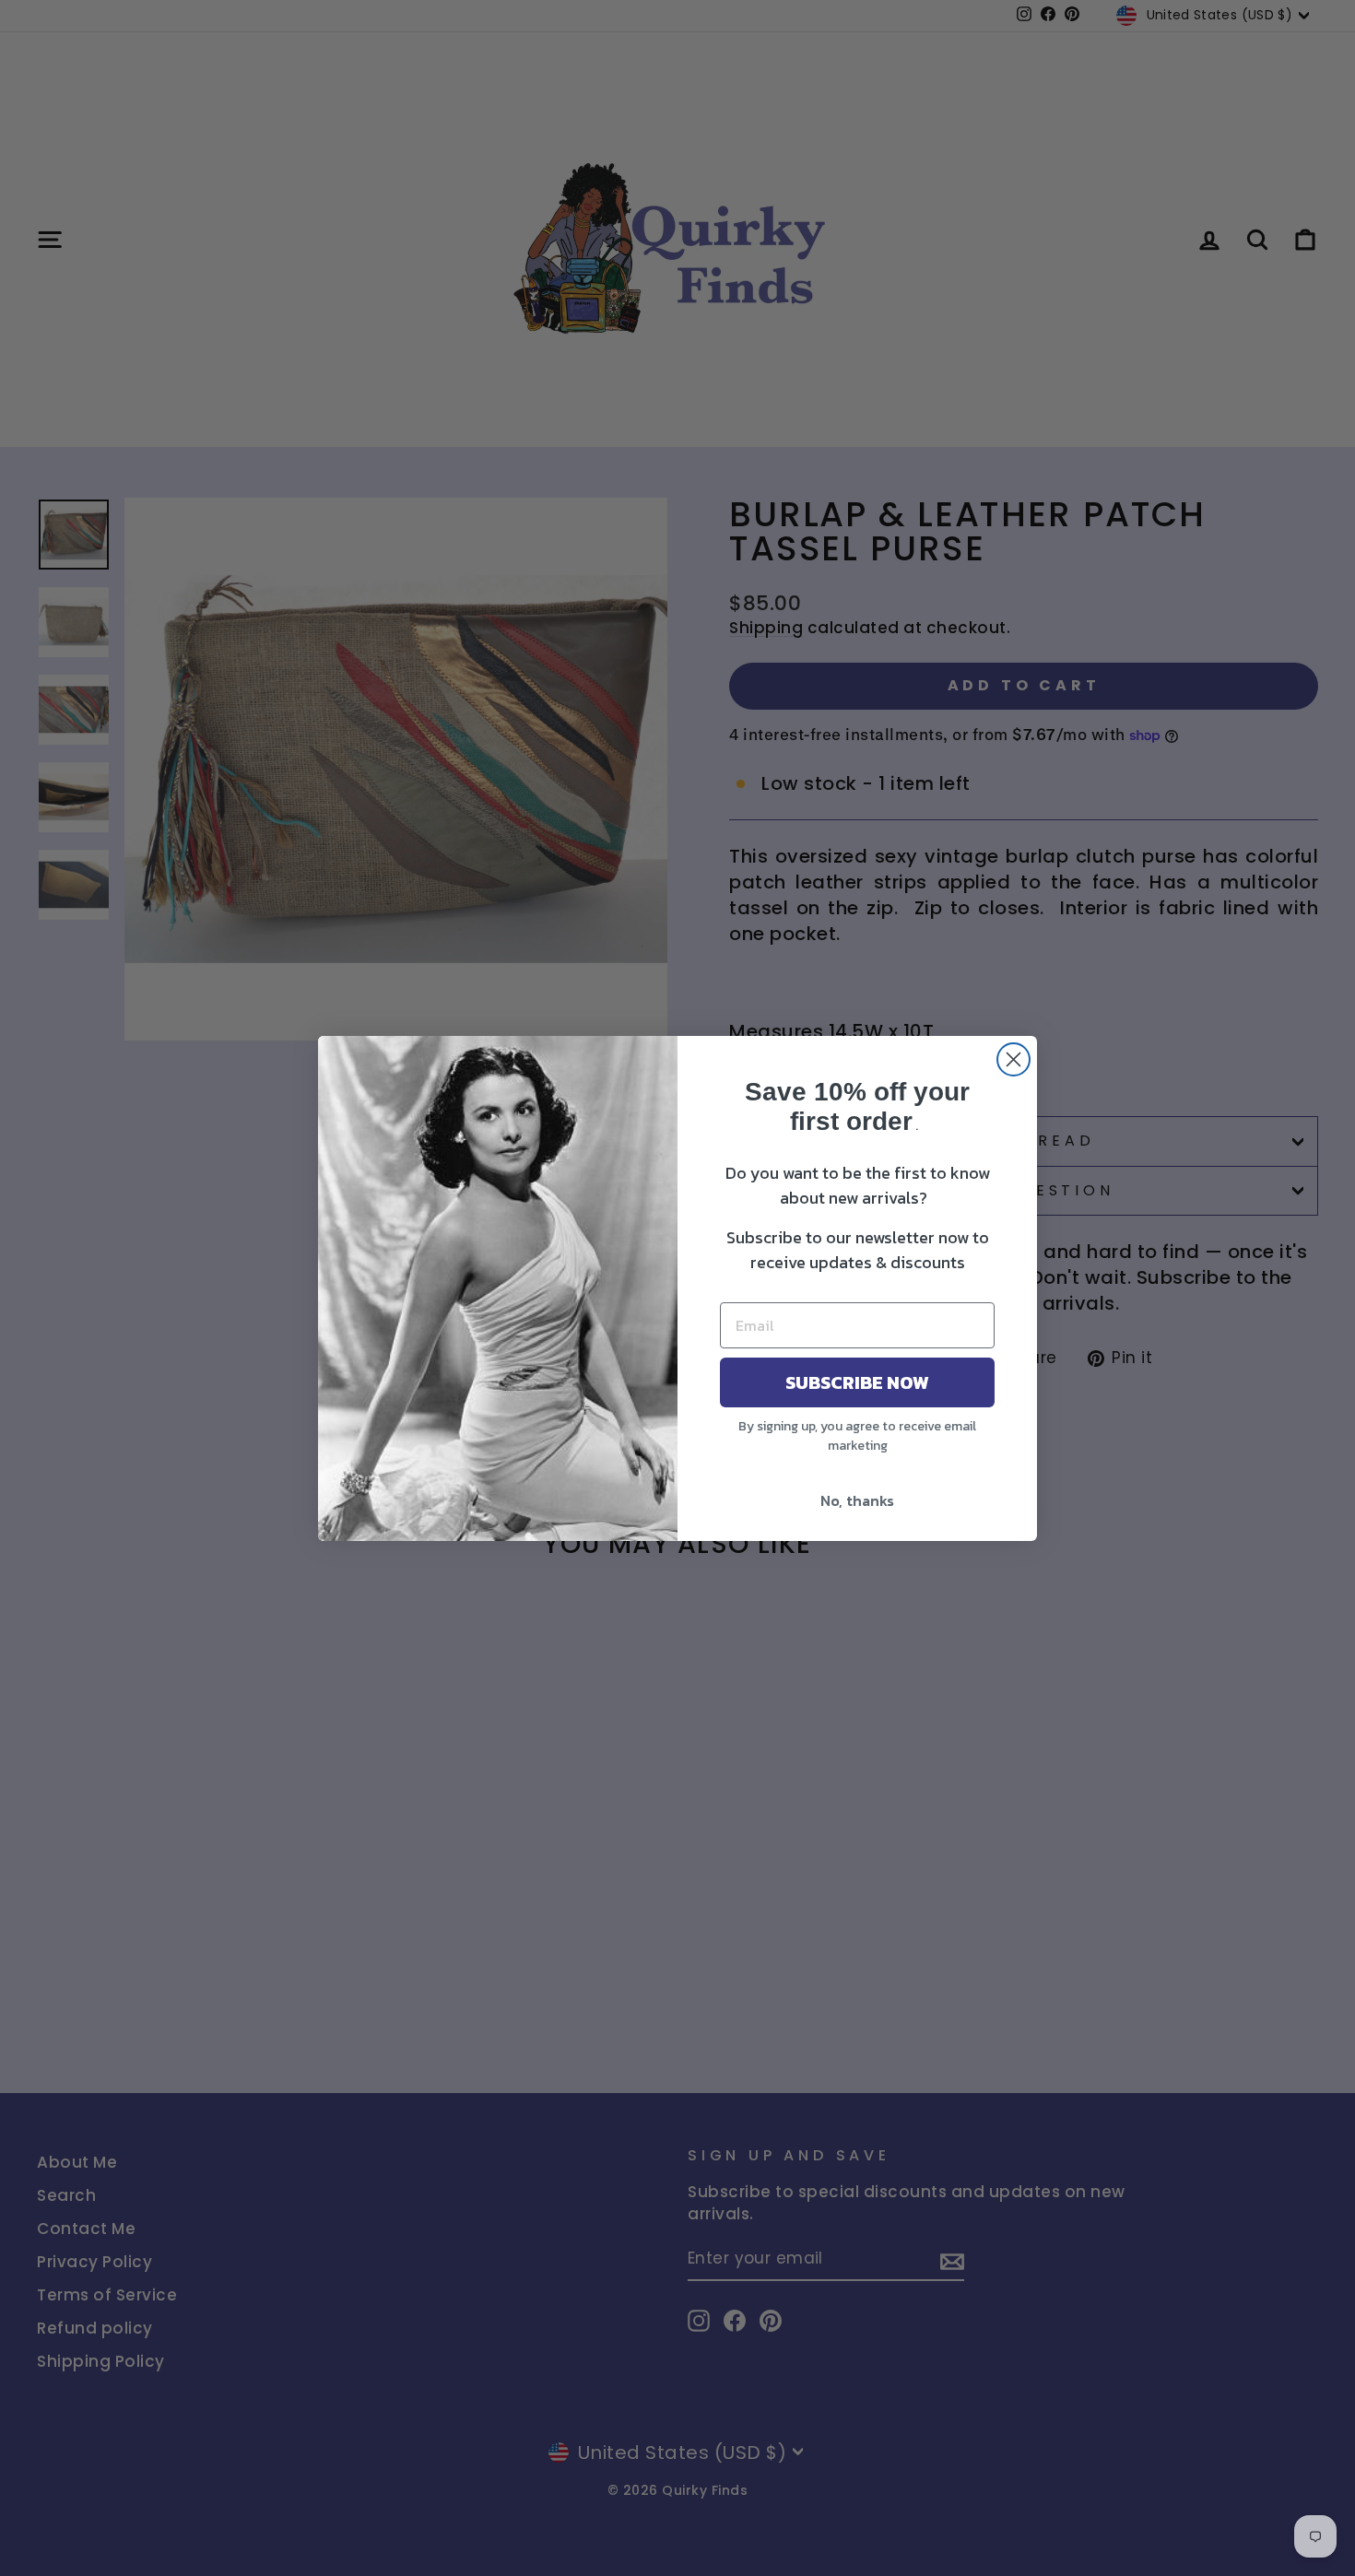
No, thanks (857, 1500)
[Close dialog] (1013, 1059)
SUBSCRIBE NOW (857, 1382)
